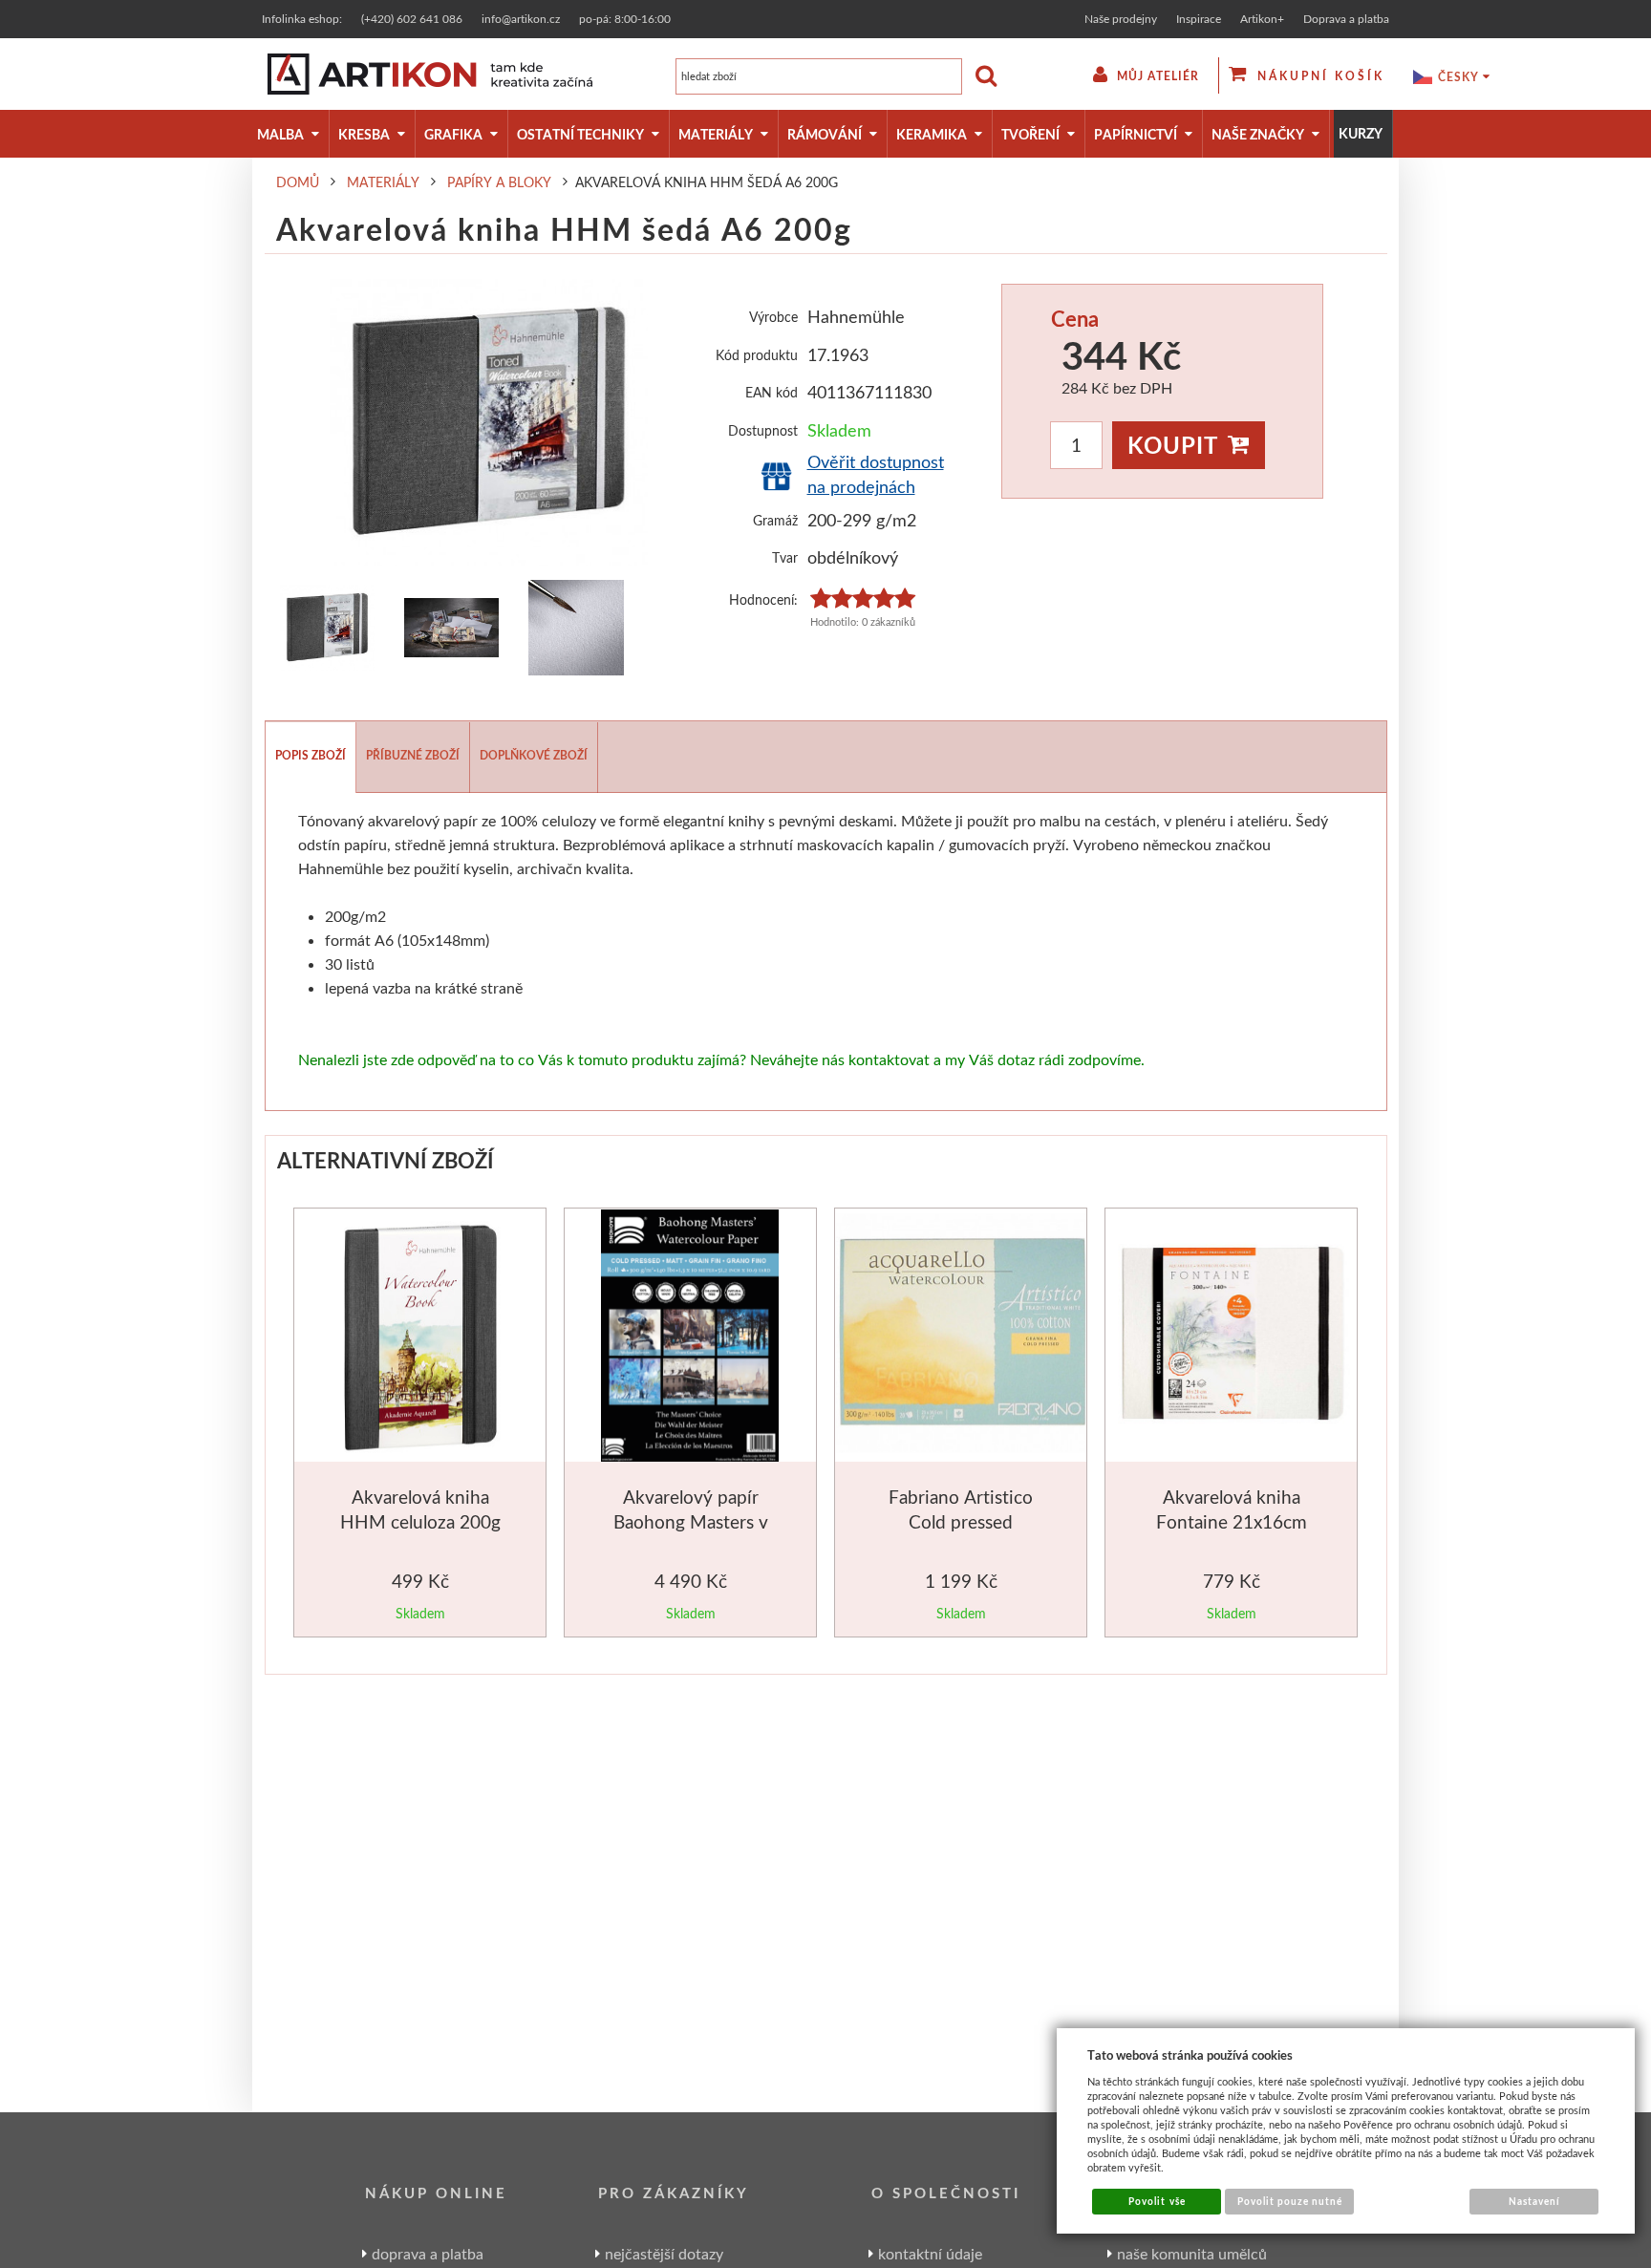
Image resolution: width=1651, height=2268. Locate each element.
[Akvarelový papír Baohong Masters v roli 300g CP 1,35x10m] (690, 1339)
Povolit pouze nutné (1290, 2201)
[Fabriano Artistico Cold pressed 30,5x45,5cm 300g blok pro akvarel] (963, 1336)
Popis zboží (311, 755)
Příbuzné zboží (413, 755)
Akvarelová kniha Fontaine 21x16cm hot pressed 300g (1232, 1521)
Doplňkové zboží (534, 755)
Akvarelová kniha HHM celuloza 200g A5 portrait (420, 1521)
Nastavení (1534, 2201)
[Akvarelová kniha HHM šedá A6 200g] (489, 422)
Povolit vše (1157, 2201)
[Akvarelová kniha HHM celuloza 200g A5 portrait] (420, 1339)
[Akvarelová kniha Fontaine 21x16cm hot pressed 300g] (1233, 1336)
